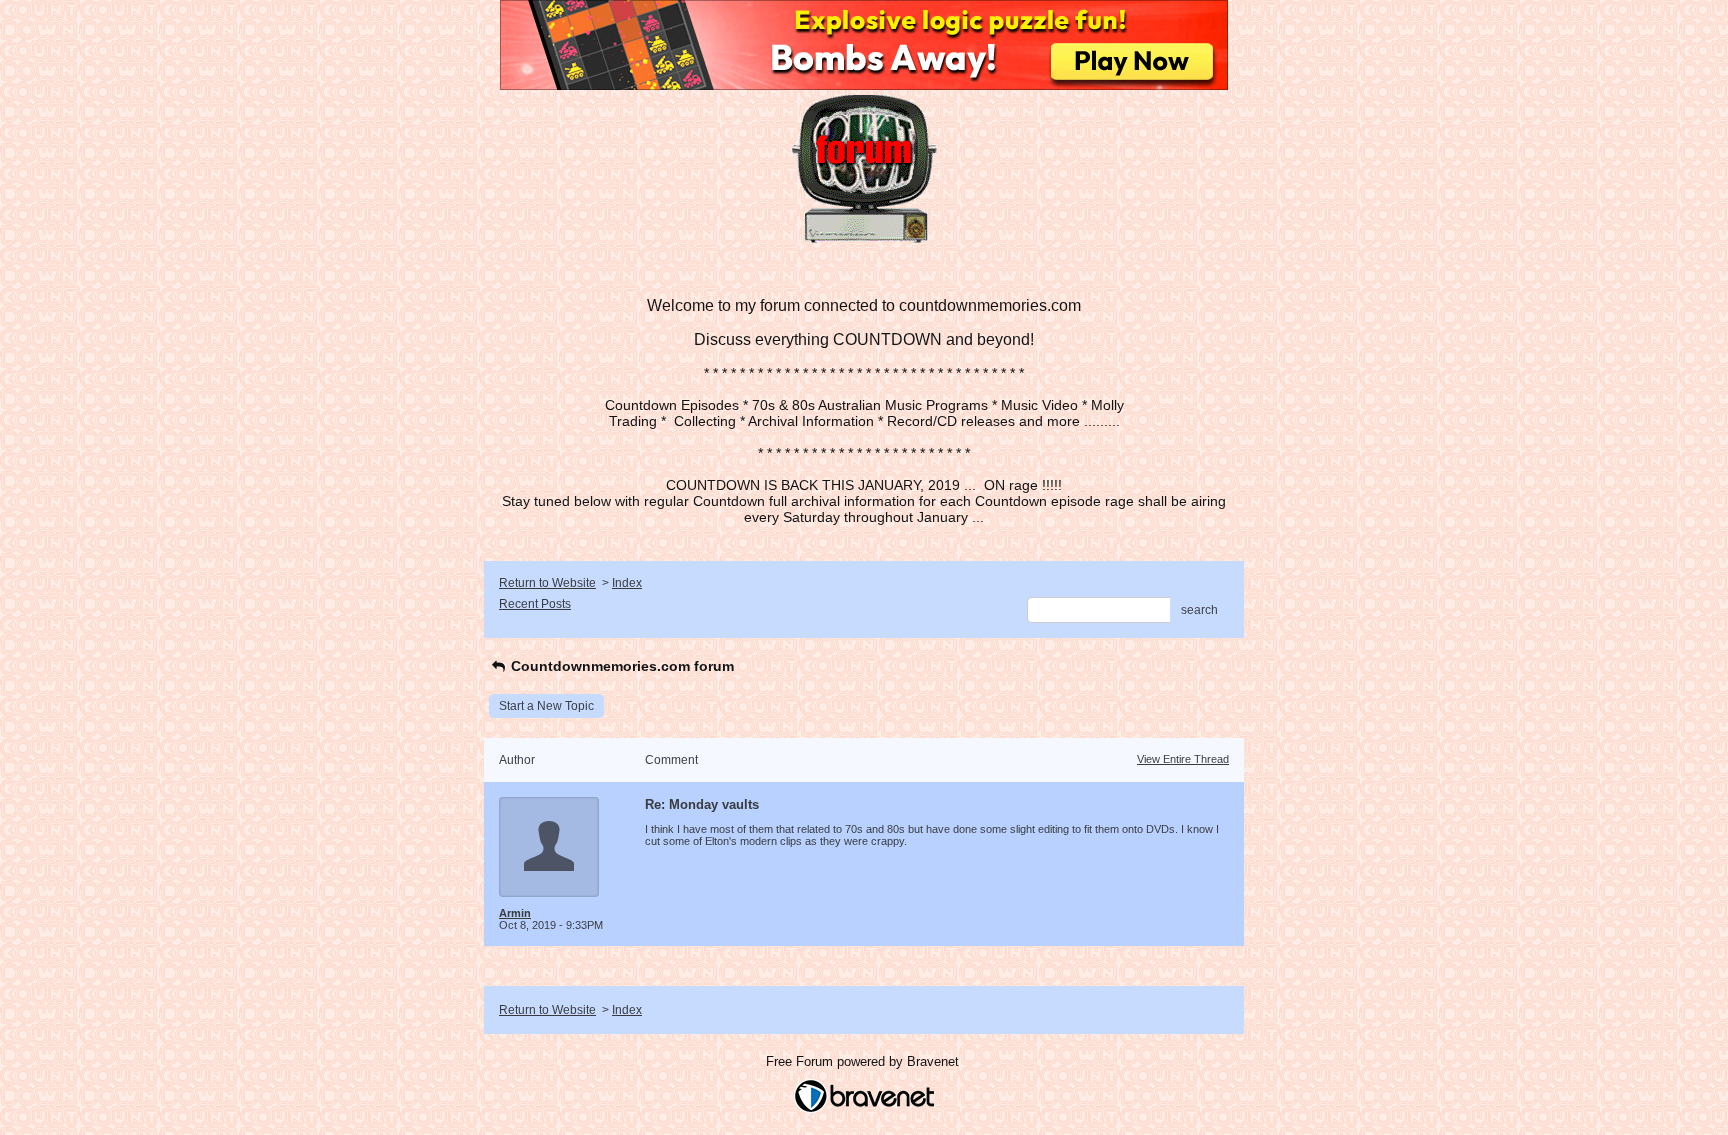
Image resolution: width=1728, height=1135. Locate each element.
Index (627, 583)
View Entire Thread (1183, 759)
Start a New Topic (546, 706)
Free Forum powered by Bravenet (864, 1061)
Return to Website (547, 583)
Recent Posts (535, 604)
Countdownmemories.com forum (620, 666)
